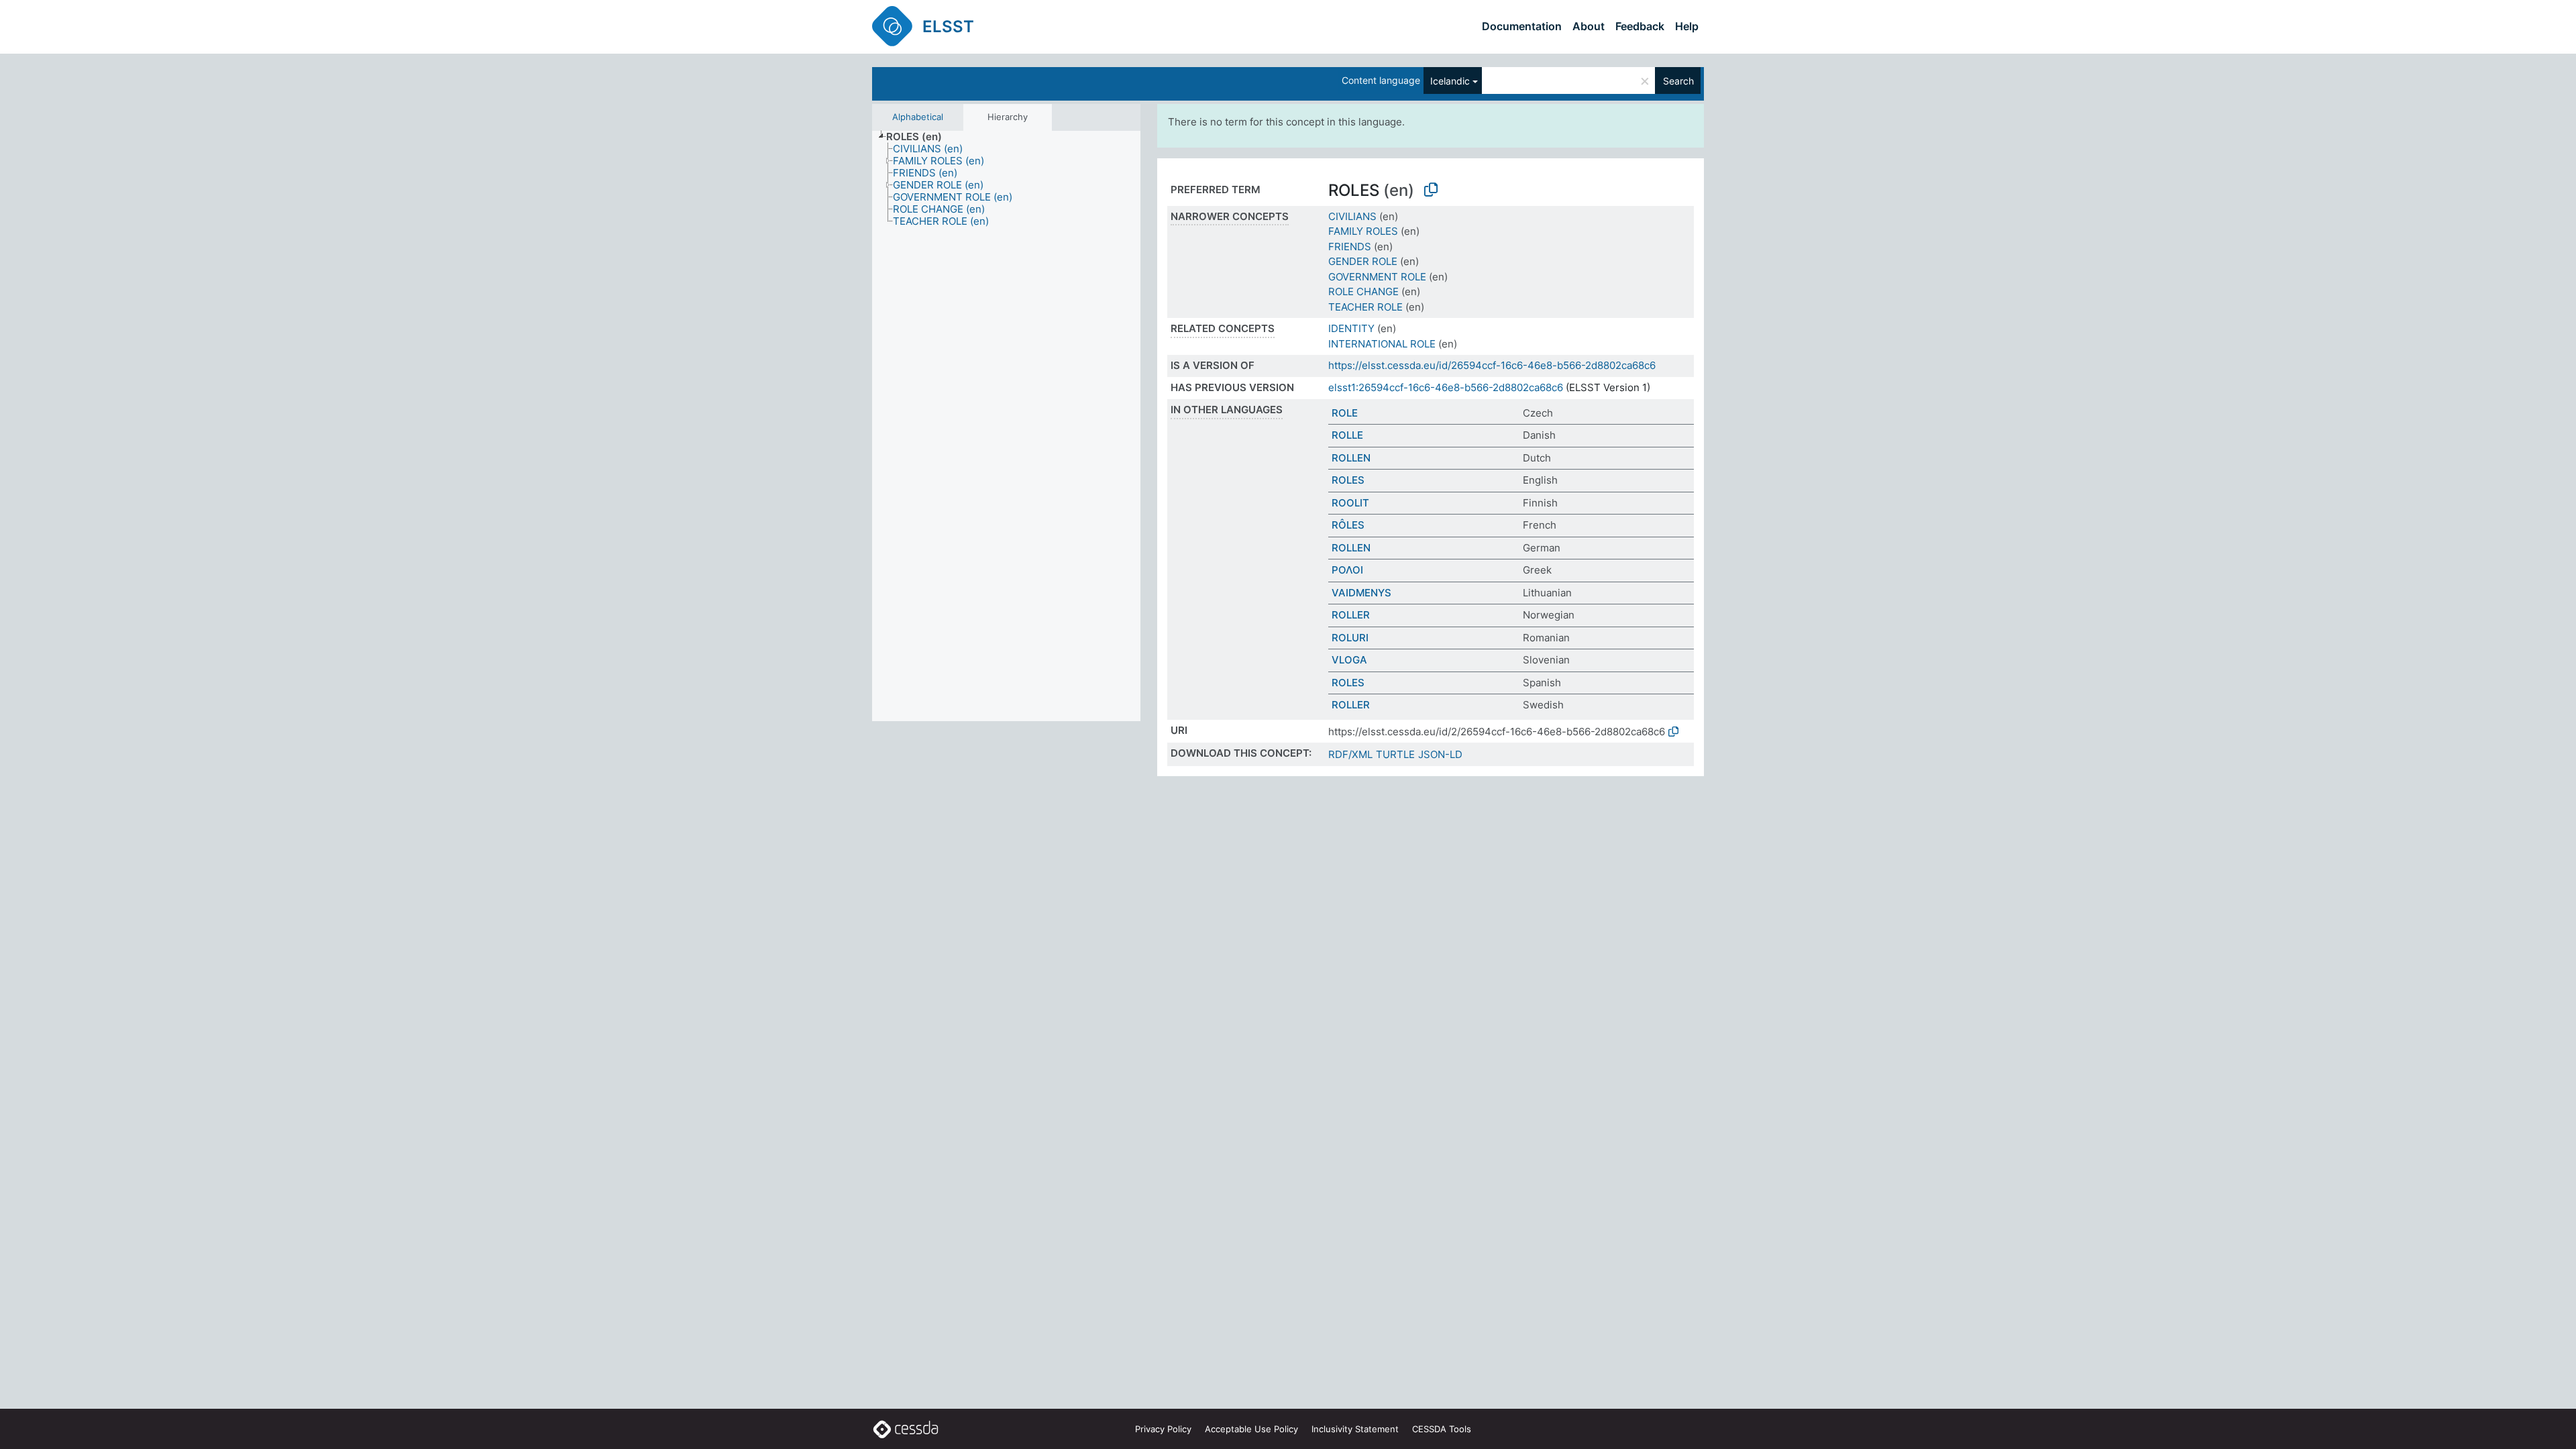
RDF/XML (1350, 754)
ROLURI (1350, 638)
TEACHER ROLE (1365, 307)
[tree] (1006, 426)
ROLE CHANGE (1363, 291)
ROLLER (1351, 615)
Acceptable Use (1251, 1429)
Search (1678, 81)
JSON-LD (1440, 754)
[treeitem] (920, 137)
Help (1687, 26)
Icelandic (1450, 81)
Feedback (1640, 26)
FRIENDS (1350, 247)
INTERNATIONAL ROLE (1382, 344)
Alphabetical (918, 117)
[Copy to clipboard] (1431, 190)
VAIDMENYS (1361, 593)
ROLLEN (1351, 458)
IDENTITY (1351, 328)
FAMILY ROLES (1363, 231)
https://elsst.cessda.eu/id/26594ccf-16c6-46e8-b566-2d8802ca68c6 (1492, 365)
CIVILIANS (1352, 216)
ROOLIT (1350, 503)
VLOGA (1349, 660)
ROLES (1348, 480)
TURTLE (1395, 754)
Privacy (1163, 1429)
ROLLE (1347, 435)
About (1589, 26)
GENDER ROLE (1363, 261)
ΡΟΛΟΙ (1347, 570)
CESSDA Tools (1442, 1429)
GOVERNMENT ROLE (1377, 277)
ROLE (1345, 413)
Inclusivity (1355, 1429)
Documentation (1522, 26)
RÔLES (1348, 525)
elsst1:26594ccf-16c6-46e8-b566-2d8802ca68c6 (1446, 387)
